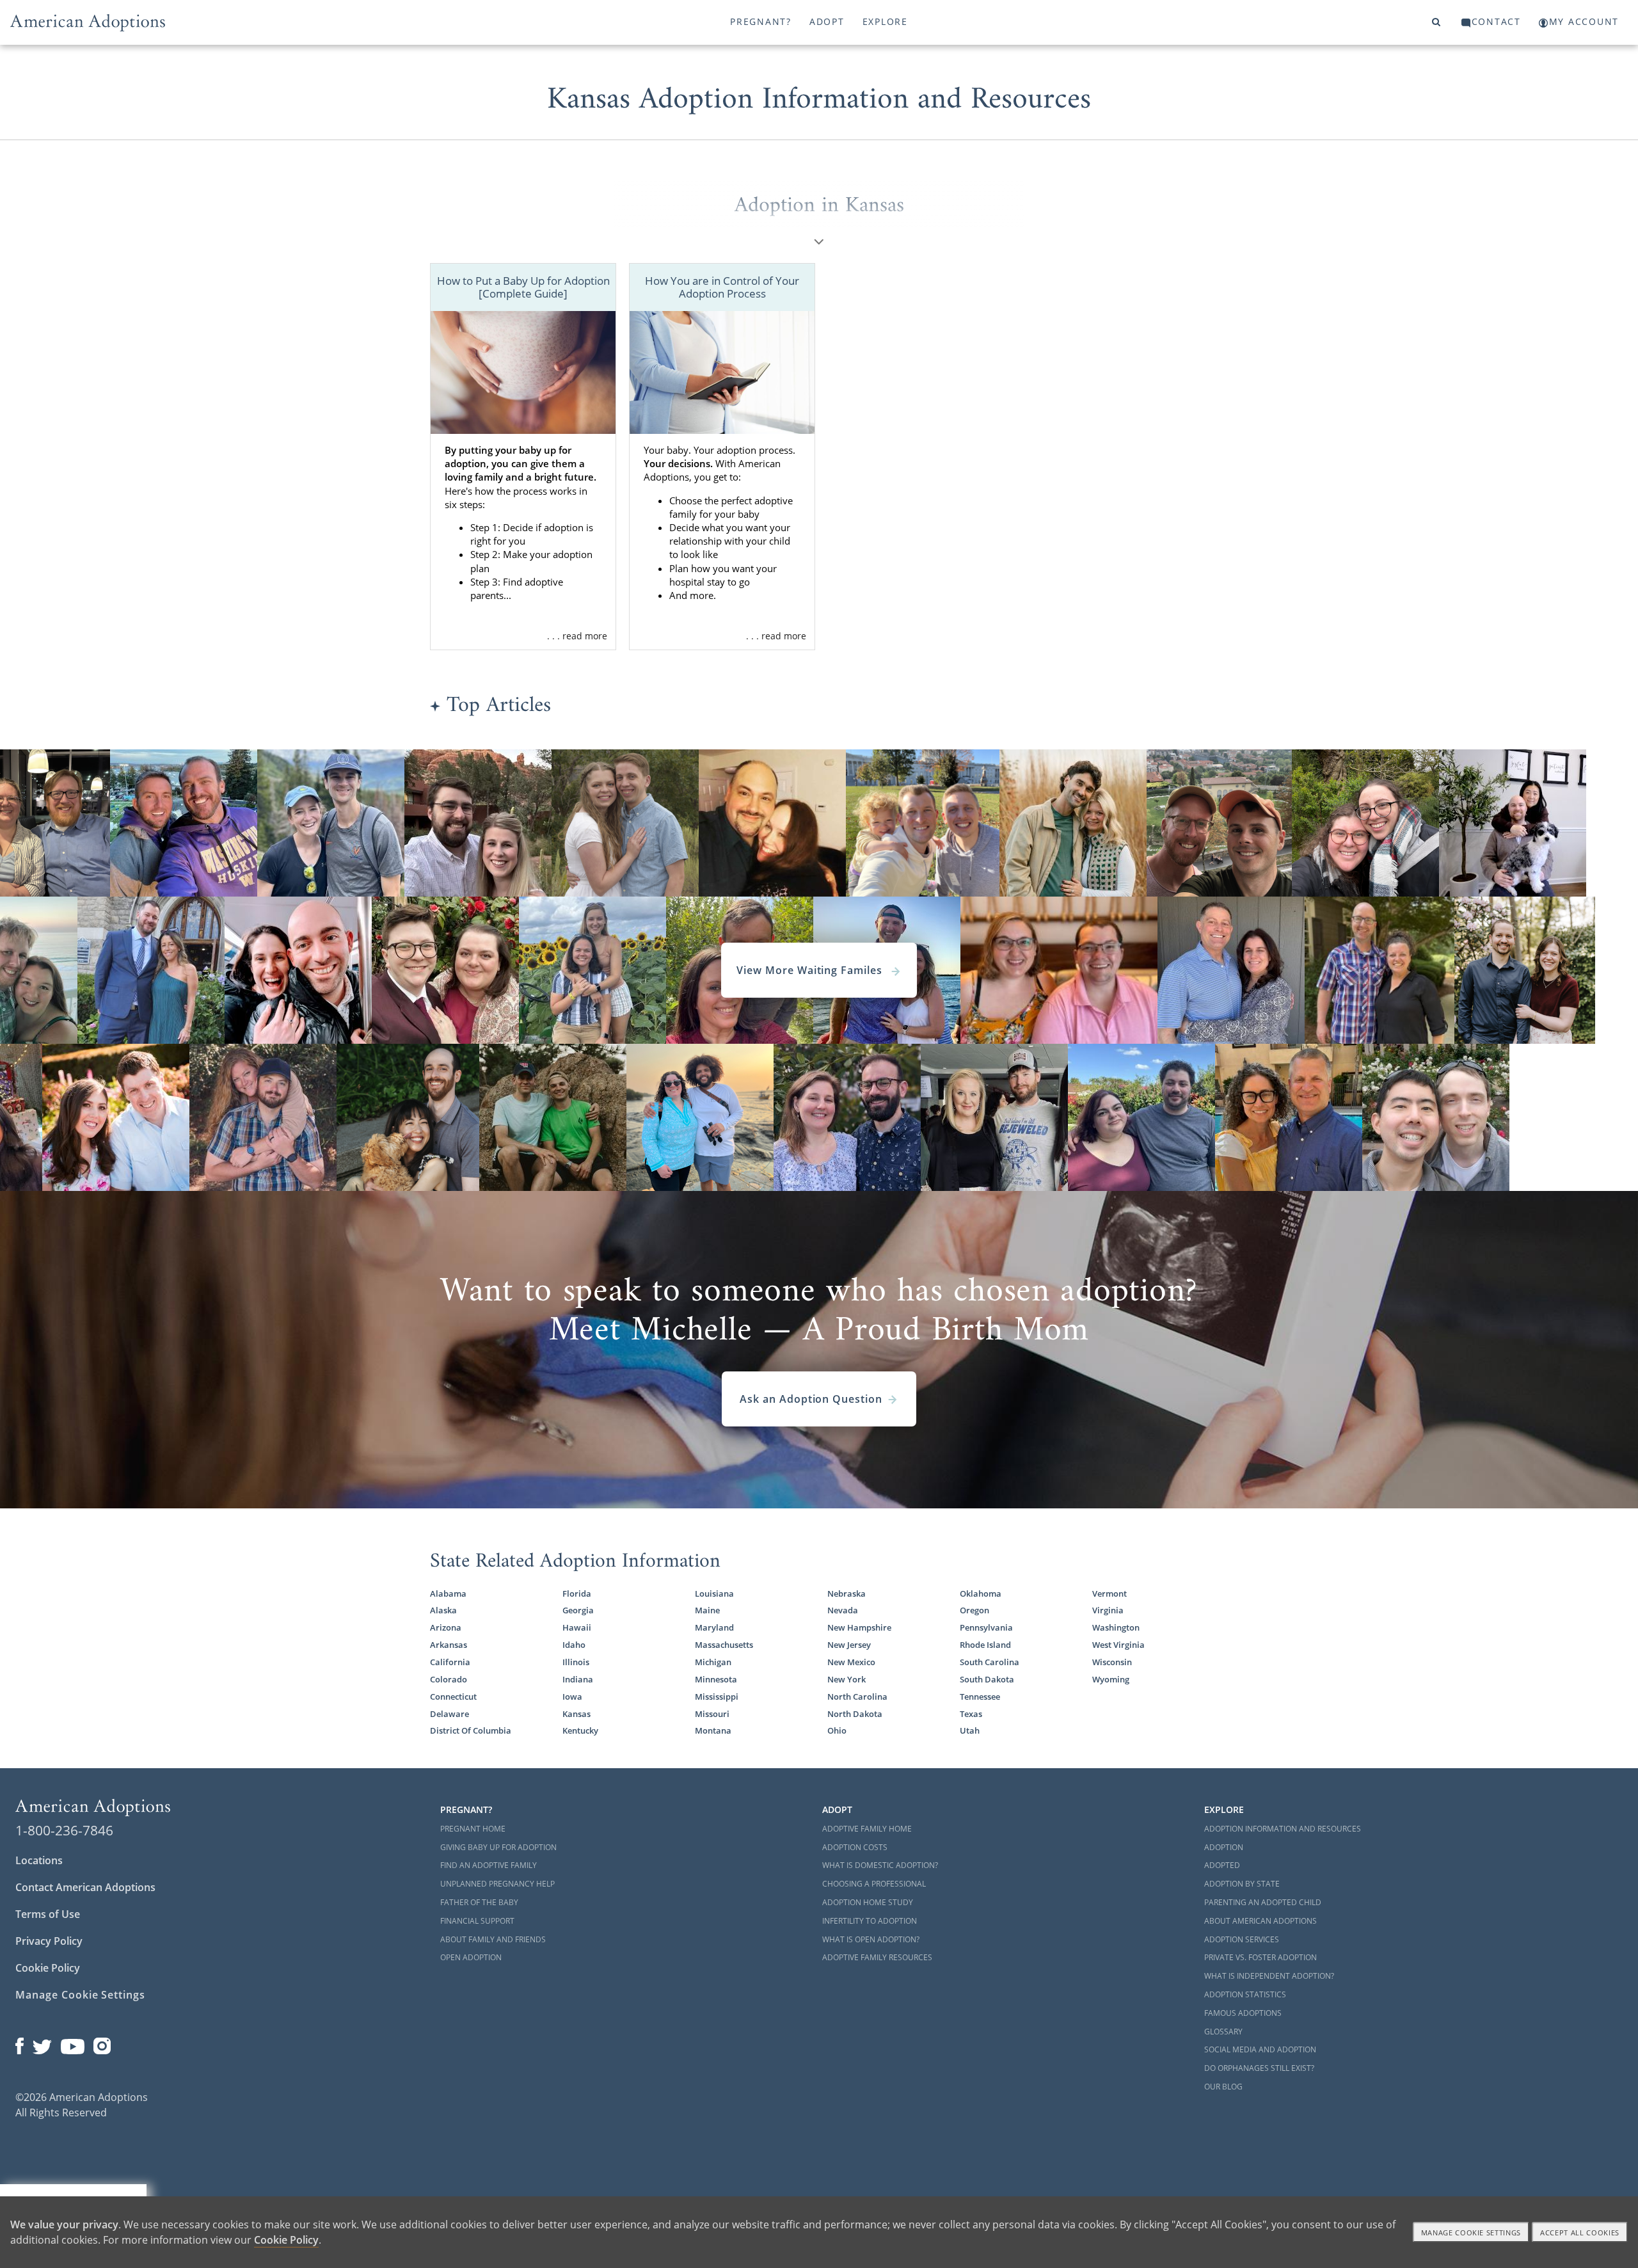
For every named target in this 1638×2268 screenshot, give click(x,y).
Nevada (843, 1610)
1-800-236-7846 (64, 1830)
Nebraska (847, 1593)
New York (847, 1679)
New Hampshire (859, 1627)
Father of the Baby (479, 1902)
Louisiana (714, 1593)
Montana (713, 1730)
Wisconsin (1112, 1662)
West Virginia (1118, 1645)
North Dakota (855, 1714)
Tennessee (980, 1697)
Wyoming (1111, 1679)
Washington (1116, 1627)
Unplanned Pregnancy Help (497, 1884)
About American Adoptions (1260, 1921)
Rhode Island (985, 1645)
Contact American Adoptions (85, 1887)
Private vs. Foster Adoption (1260, 1957)
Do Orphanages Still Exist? (1259, 2068)
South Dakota (987, 1679)
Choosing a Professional (874, 1884)
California (450, 1662)
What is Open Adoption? (871, 1939)
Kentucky (580, 1730)
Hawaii (577, 1627)
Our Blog (1223, 2087)
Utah (970, 1730)
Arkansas (449, 1645)
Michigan (713, 1662)
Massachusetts (724, 1645)
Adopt (827, 21)
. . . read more (577, 636)
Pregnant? (761, 21)
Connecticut (453, 1697)
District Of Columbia (471, 1730)
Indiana (578, 1679)
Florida (577, 1593)
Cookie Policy (48, 1968)
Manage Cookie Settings (80, 1995)
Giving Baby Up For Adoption (498, 1847)
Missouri (712, 1714)
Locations (39, 1860)
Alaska (443, 1610)
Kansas (576, 1714)
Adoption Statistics (1245, 1994)
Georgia (578, 1610)
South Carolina (990, 1662)
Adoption (1224, 1847)
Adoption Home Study (868, 1902)
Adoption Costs (855, 1847)
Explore (885, 21)
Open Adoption (471, 1957)
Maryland (714, 1627)
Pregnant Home (473, 1829)
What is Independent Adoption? (1269, 1976)
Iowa (572, 1697)
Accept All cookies (1580, 2232)
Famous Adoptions (1243, 2013)
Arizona (446, 1627)
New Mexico (851, 1662)
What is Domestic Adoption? (880, 1865)
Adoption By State (1242, 1884)
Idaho (574, 1645)
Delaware (449, 1714)
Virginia (1108, 1610)
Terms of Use (48, 1914)
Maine (707, 1610)
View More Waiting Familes (811, 970)
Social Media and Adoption (1260, 2049)
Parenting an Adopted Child (1263, 1902)
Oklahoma (981, 1593)
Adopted (1222, 1865)
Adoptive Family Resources (877, 1957)
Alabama (448, 1593)
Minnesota (716, 1679)
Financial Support (477, 1921)
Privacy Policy (49, 1941)
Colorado (449, 1679)
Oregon (974, 1610)
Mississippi (717, 1697)
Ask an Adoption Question (811, 1399)
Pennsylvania (986, 1627)
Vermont (1109, 1593)
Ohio (837, 1730)
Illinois (576, 1662)
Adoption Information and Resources (1283, 1829)
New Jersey (849, 1645)
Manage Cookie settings (1471, 2232)
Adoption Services (1242, 1939)
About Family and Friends (493, 1939)
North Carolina (857, 1697)
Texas (971, 1714)
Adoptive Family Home (867, 1829)
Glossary (1223, 2032)
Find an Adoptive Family (489, 1865)
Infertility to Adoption (870, 1921)
